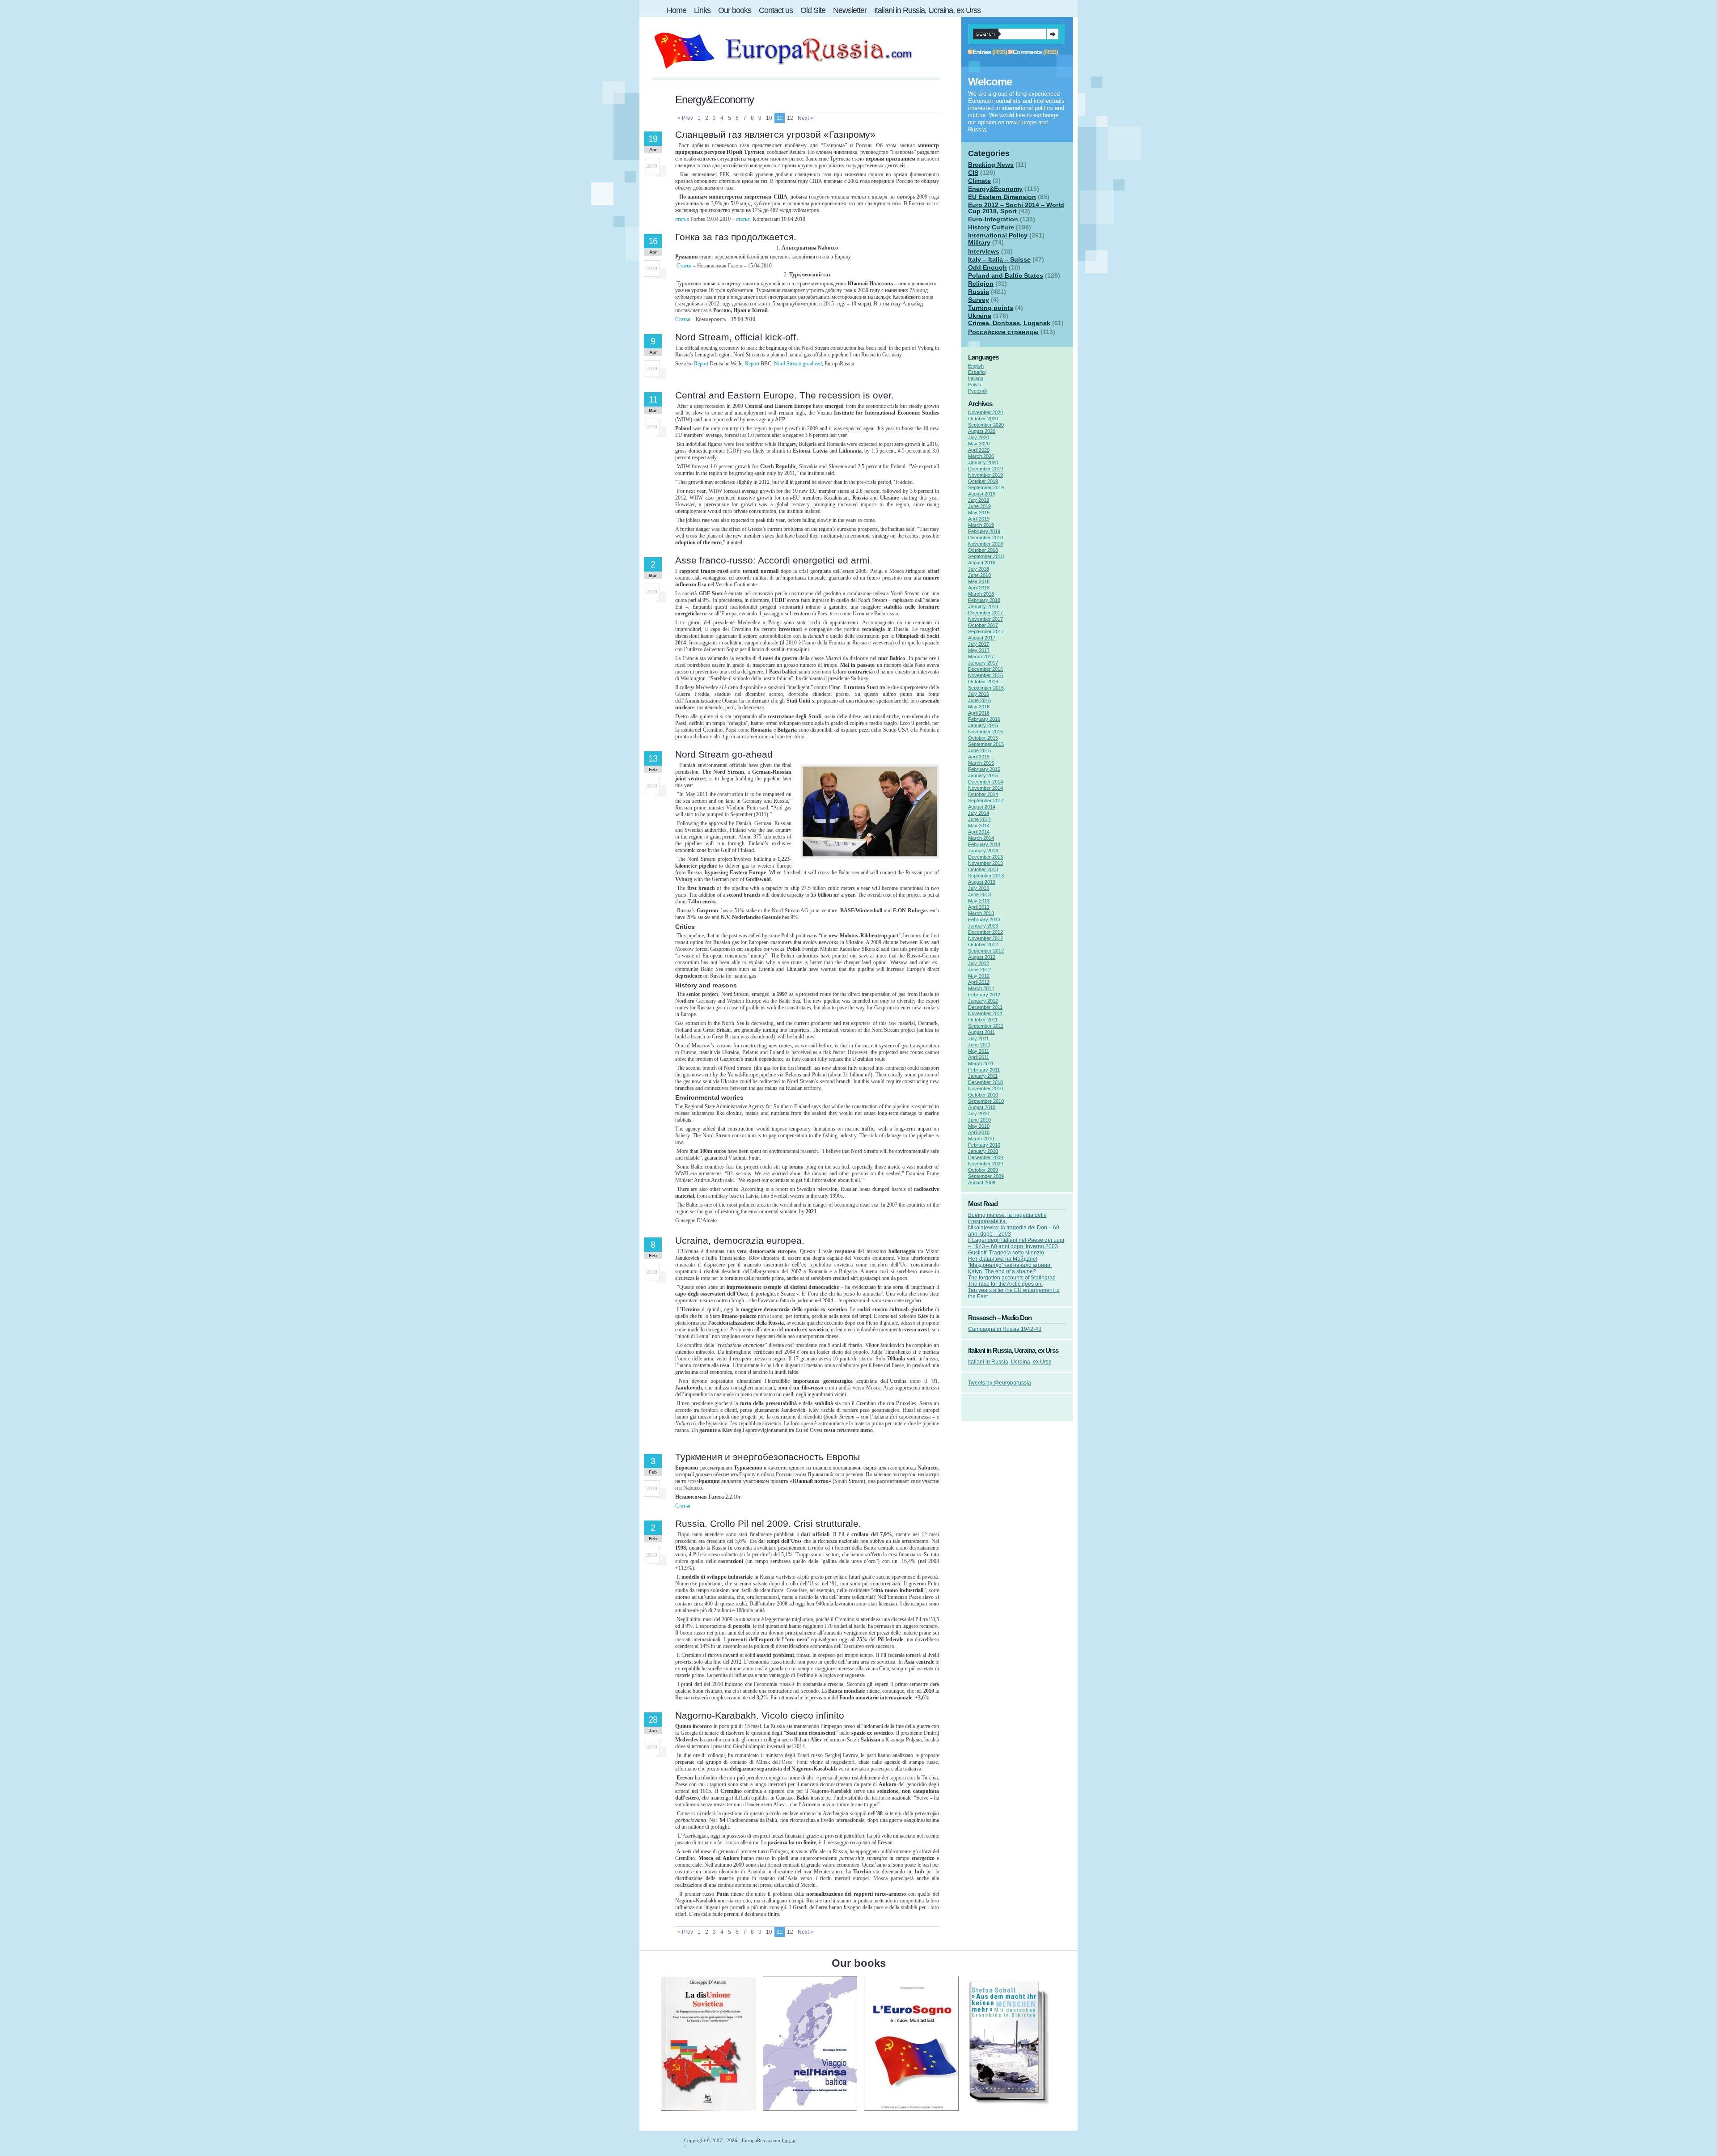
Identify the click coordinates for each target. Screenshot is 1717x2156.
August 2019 (982, 494)
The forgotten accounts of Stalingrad (1012, 1278)
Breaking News (991, 165)
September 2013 (986, 876)
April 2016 (979, 713)
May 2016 (979, 707)
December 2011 (985, 1007)
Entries (982, 52)
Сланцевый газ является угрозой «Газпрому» (775, 134)
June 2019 (979, 506)
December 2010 (985, 1082)
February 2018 (984, 600)
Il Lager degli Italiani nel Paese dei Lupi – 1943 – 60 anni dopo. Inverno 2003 (1016, 1243)
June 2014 (979, 819)
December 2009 (985, 1157)
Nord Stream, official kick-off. (737, 337)
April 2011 (979, 1057)
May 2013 (979, 901)
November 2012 (985, 938)
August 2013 (982, 882)
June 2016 (979, 700)
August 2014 (982, 807)
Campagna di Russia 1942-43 (1005, 1329)
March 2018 (981, 594)
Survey (979, 300)
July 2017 (979, 644)
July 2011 (978, 1038)
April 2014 (979, 832)
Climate (979, 181)
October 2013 (983, 869)
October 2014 (983, 794)
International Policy (998, 235)
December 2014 (985, 782)
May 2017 (979, 650)
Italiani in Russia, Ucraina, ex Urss (1010, 1362)
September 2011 (986, 1026)
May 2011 (979, 1051)
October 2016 (983, 682)
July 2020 (979, 437)
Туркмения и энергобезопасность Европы (768, 1457)
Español (977, 372)
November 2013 (985, 863)
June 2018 (979, 575)
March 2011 (981, 1063)
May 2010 (979, 1126)
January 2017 (983, 663)
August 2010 (982, 1107)
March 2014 (981, 838)
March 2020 (981, 456)
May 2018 (979, 581)
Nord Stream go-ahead (798, 364)
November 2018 (985, 544)
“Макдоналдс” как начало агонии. (1010, 1265)
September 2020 (986, 425)
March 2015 (981, 763)
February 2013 (984, 919)
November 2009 (985, 1164)
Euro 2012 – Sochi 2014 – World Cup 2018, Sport (1016, 208)
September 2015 (986, 744)
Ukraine (980, 316)
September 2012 (986, 951)
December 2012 (985, 932)
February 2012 (984, 995)
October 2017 (983, 625)
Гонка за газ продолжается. (736, 237)
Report (701, 364)
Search (1053, 34)
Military (979, 242)
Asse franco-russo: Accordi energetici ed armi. (774, 560)
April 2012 (979, 982)
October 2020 (983, 419)
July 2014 (979, 813)
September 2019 (986, 487)
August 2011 (981, 1032)
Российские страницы (1003, 332)
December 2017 (985, 613)
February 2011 (984, 1070)
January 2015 (983, 775)
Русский (977, 391)
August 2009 (982, 1182)
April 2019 (979, 519)
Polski (975, 385)
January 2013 (983, 926)
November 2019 (985, 475)
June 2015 (979, 750)
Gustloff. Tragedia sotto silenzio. (1007, 1253)
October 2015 (983, 738)
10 (769, 118)
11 (780, 118)
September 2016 (986, 688)
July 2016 (979, 694)
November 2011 (985, 1013)
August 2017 (982, 638)
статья (682, 219)
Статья (684, 266)
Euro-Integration (993, 219)
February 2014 (984, 844)
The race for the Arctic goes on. (1005, 1284)
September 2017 (986, 631)
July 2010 (979, 1114)
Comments (1027, 52)
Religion (981, 284)
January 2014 (983, 851)
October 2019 (983, 481)
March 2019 (981, 525)
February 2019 (984, 531)
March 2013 (981, 913)
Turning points (991, 308)
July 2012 (979, 963)
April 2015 (979, 757)
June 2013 (979, 894)
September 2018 (986, 556)
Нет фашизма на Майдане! (1003, 1259)
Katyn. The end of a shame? (1002, 1271)
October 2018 (983, 550)
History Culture (991, 227)
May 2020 (979, 444)
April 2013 (979, 907)
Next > (806, 118)
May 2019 (979, 513)
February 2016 (984, 719)
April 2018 (979, 588)
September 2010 (986, 1101)
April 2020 (979, 450)
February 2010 (984, 1145)
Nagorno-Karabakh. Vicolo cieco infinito (760, 1715)
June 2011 (979, 1045)
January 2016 (983, 725)
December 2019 (985, 469)
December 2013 (985, 857)
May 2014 (979, 826)
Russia (979, 292)
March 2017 (981, 657)
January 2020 (983, 462)
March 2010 (981, 1139)
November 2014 (985, 788)
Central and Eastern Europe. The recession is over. (784, 395)
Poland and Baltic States (1006, 275)
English (976, 366)
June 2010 (979, 1120)
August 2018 (982, 563)
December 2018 (985, 538)
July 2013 (979, 888)
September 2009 (986, 1176)
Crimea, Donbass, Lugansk (1009, 323)
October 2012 (983, 945)
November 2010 (985, 1089)
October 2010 (983, 1095)
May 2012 (979, 976)
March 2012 (981, 988)
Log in (789, 2140)
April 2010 (979, 1132)
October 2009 (983, 1170)
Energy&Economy (995, 189)
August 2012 (982, 957)
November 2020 (985, 412)
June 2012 (979, 970)
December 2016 (985, 669)
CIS (973, 173)
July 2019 (979, 500)
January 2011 (983, 1076)
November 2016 (985, 675)
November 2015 (985, 732)
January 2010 (983, 1151)
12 (790, 118)
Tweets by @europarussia (1000, 1383)
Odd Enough (987, 267)
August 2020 (982, 431)
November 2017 (985, 619)
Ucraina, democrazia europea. (740, 1240)
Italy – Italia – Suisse (999, 259)
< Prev (685, 118)
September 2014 (986, 801)
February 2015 (984, 769)
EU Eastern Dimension (1002, 197)
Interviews (984, 251)
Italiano (976, 378)
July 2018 (979, 569)
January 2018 (983, 606)
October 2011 (983, 1020)
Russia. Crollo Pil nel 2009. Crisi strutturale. (768, 1523)
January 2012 (983, 1001)
